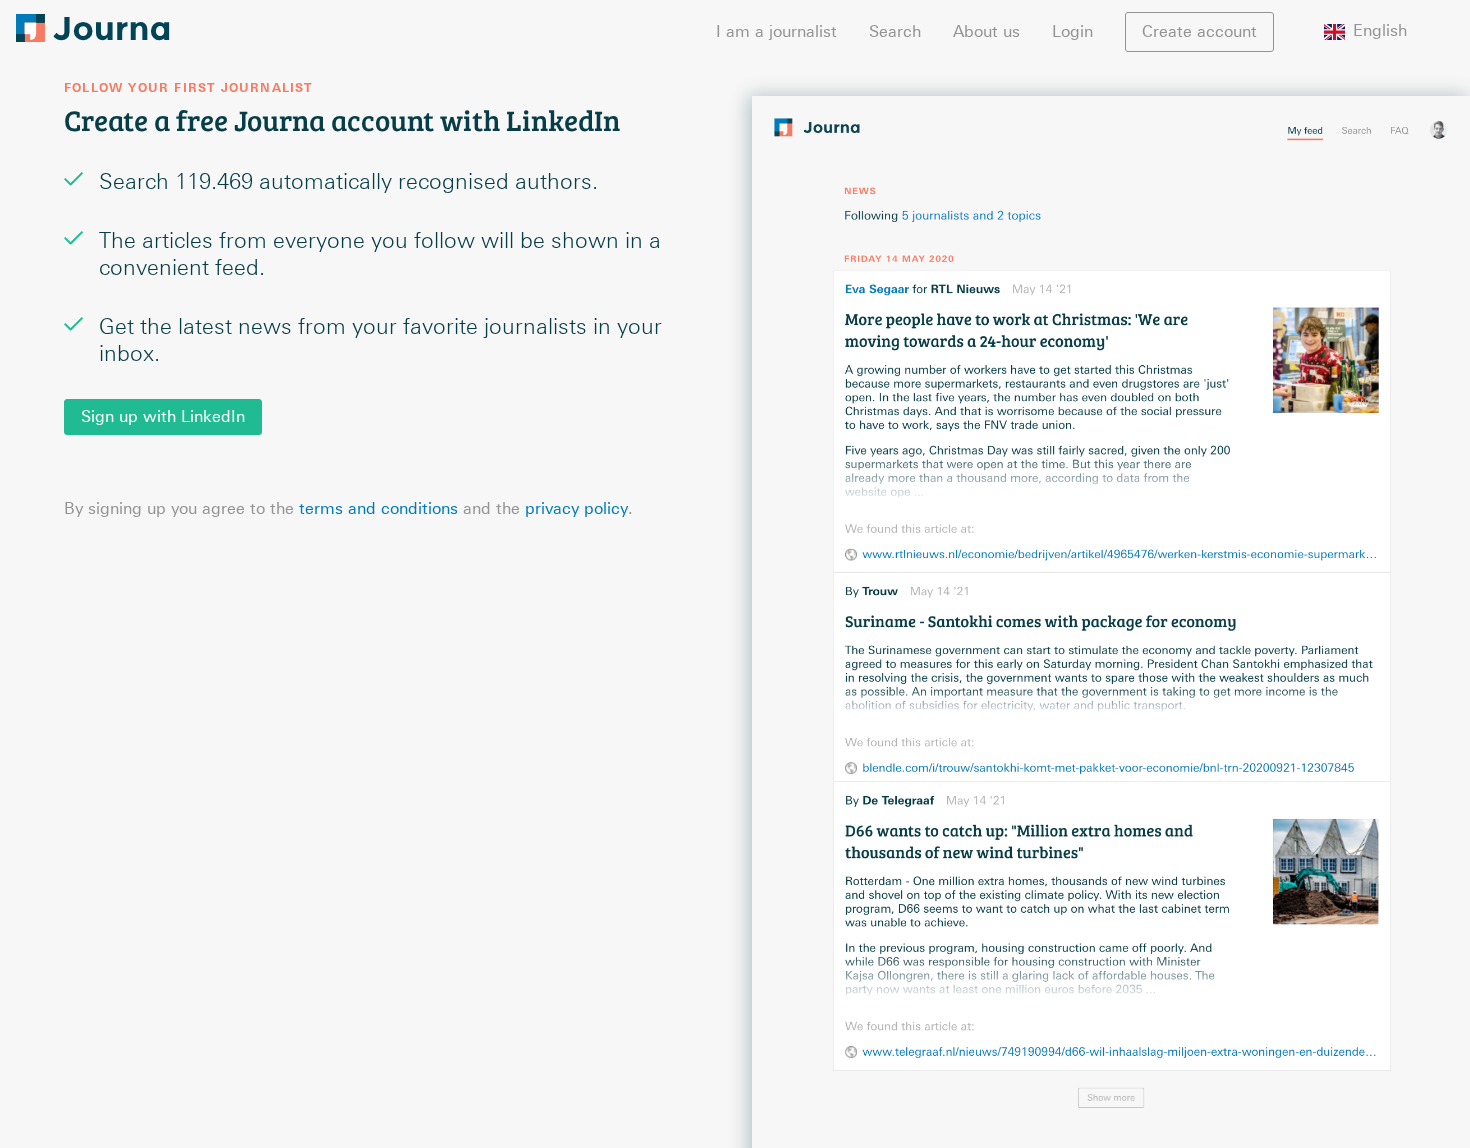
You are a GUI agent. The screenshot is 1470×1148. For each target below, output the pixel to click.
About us (986, 31)
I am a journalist (776, 31)
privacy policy (576, 508)
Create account (1199, 31)
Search (895, 31)
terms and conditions (378, 508)
